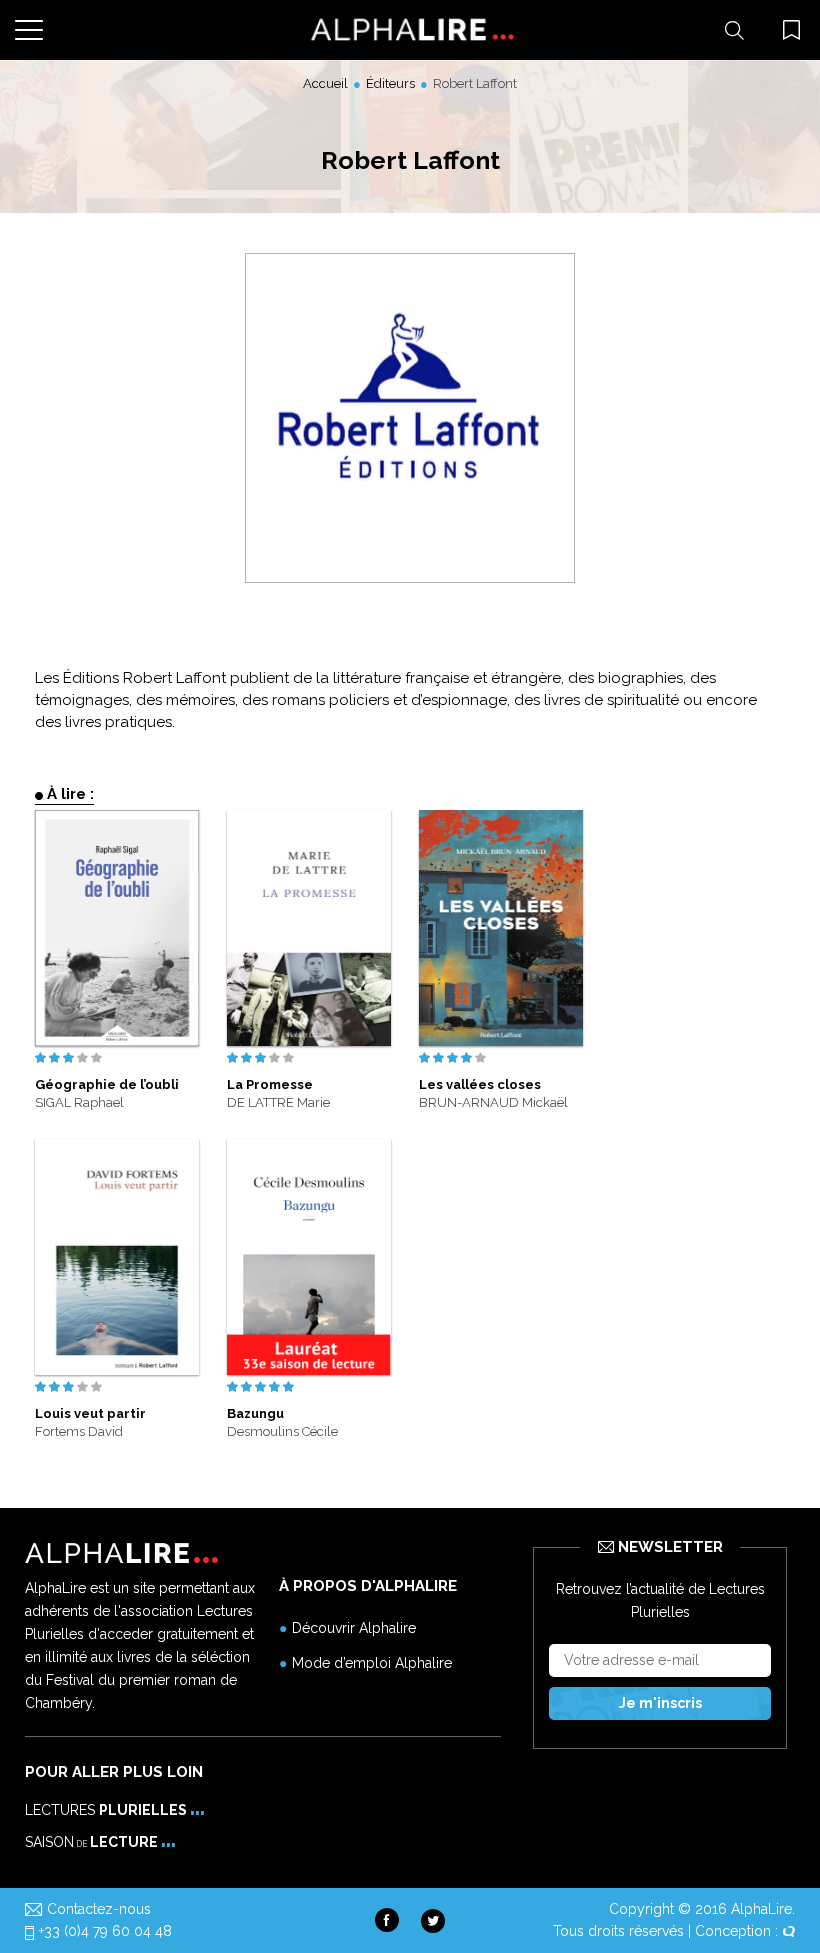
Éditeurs (390, 83)
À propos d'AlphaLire (368, 1586)
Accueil (325, 83)
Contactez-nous (99, 1909)
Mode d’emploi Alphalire (372, 1663)
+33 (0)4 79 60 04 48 (105, 1931)
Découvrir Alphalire (354, 1628)
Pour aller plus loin (114, 1772)
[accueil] (410, 30)
